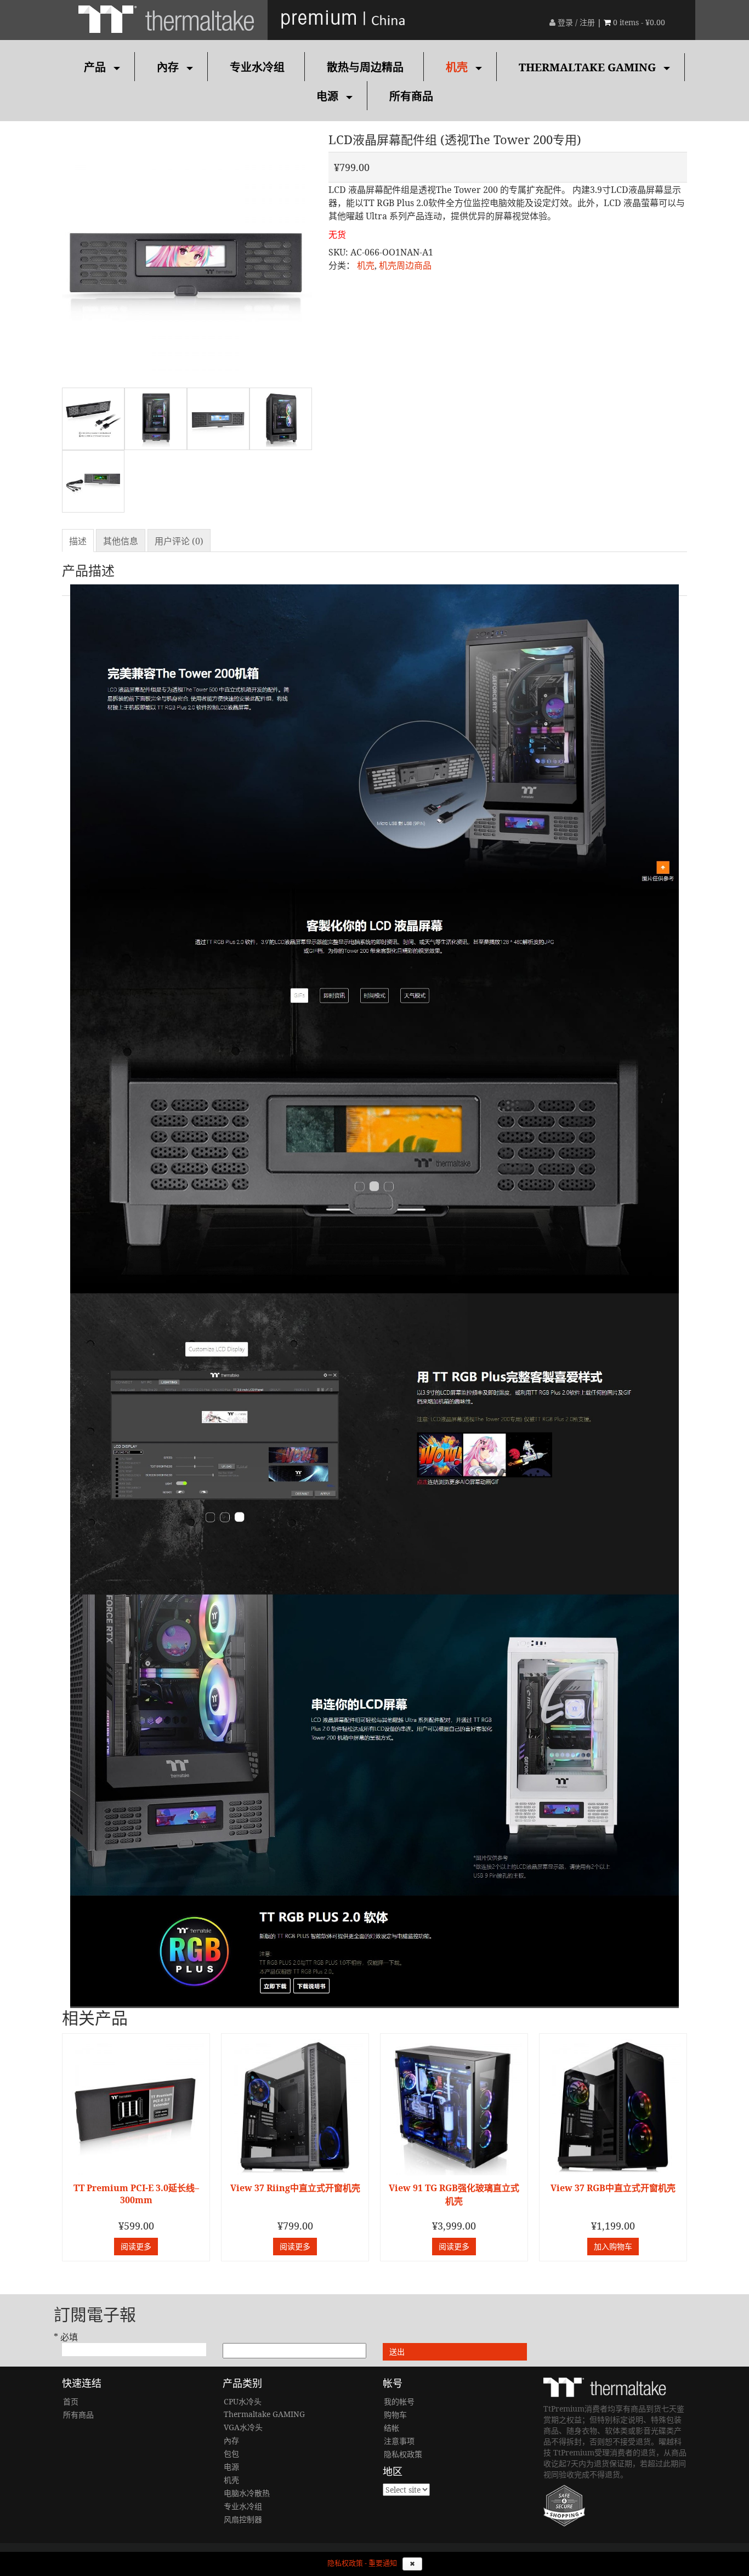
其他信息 (121, 541)
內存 (168, 67)
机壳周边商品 (405, 265)
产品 (95, 67)
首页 (71, 2401)
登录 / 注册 (575, 22)
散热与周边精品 (365, 67)
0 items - (639, 22)
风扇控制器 (243, 2519)
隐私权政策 (403, 2454)
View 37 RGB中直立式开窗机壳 (613, 2188)
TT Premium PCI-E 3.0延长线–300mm (136, 2194)
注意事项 (399, 2441)
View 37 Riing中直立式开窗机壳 (295, 2188)
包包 (231, 2453)
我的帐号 (399, 2401)
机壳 (457, 67)
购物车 (395, 2415)
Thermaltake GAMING (587, 67)
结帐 (391, 2428)
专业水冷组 (257, 67)
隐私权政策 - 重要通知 (362, 2563)
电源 (327, 96)
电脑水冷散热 (247, 2493)
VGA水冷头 (243, 2427)
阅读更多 (136, 2246)
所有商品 (411, 96)
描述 (78, 541)
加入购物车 (613, 2246)
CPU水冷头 (243, 2401)
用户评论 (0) (179, 541)
